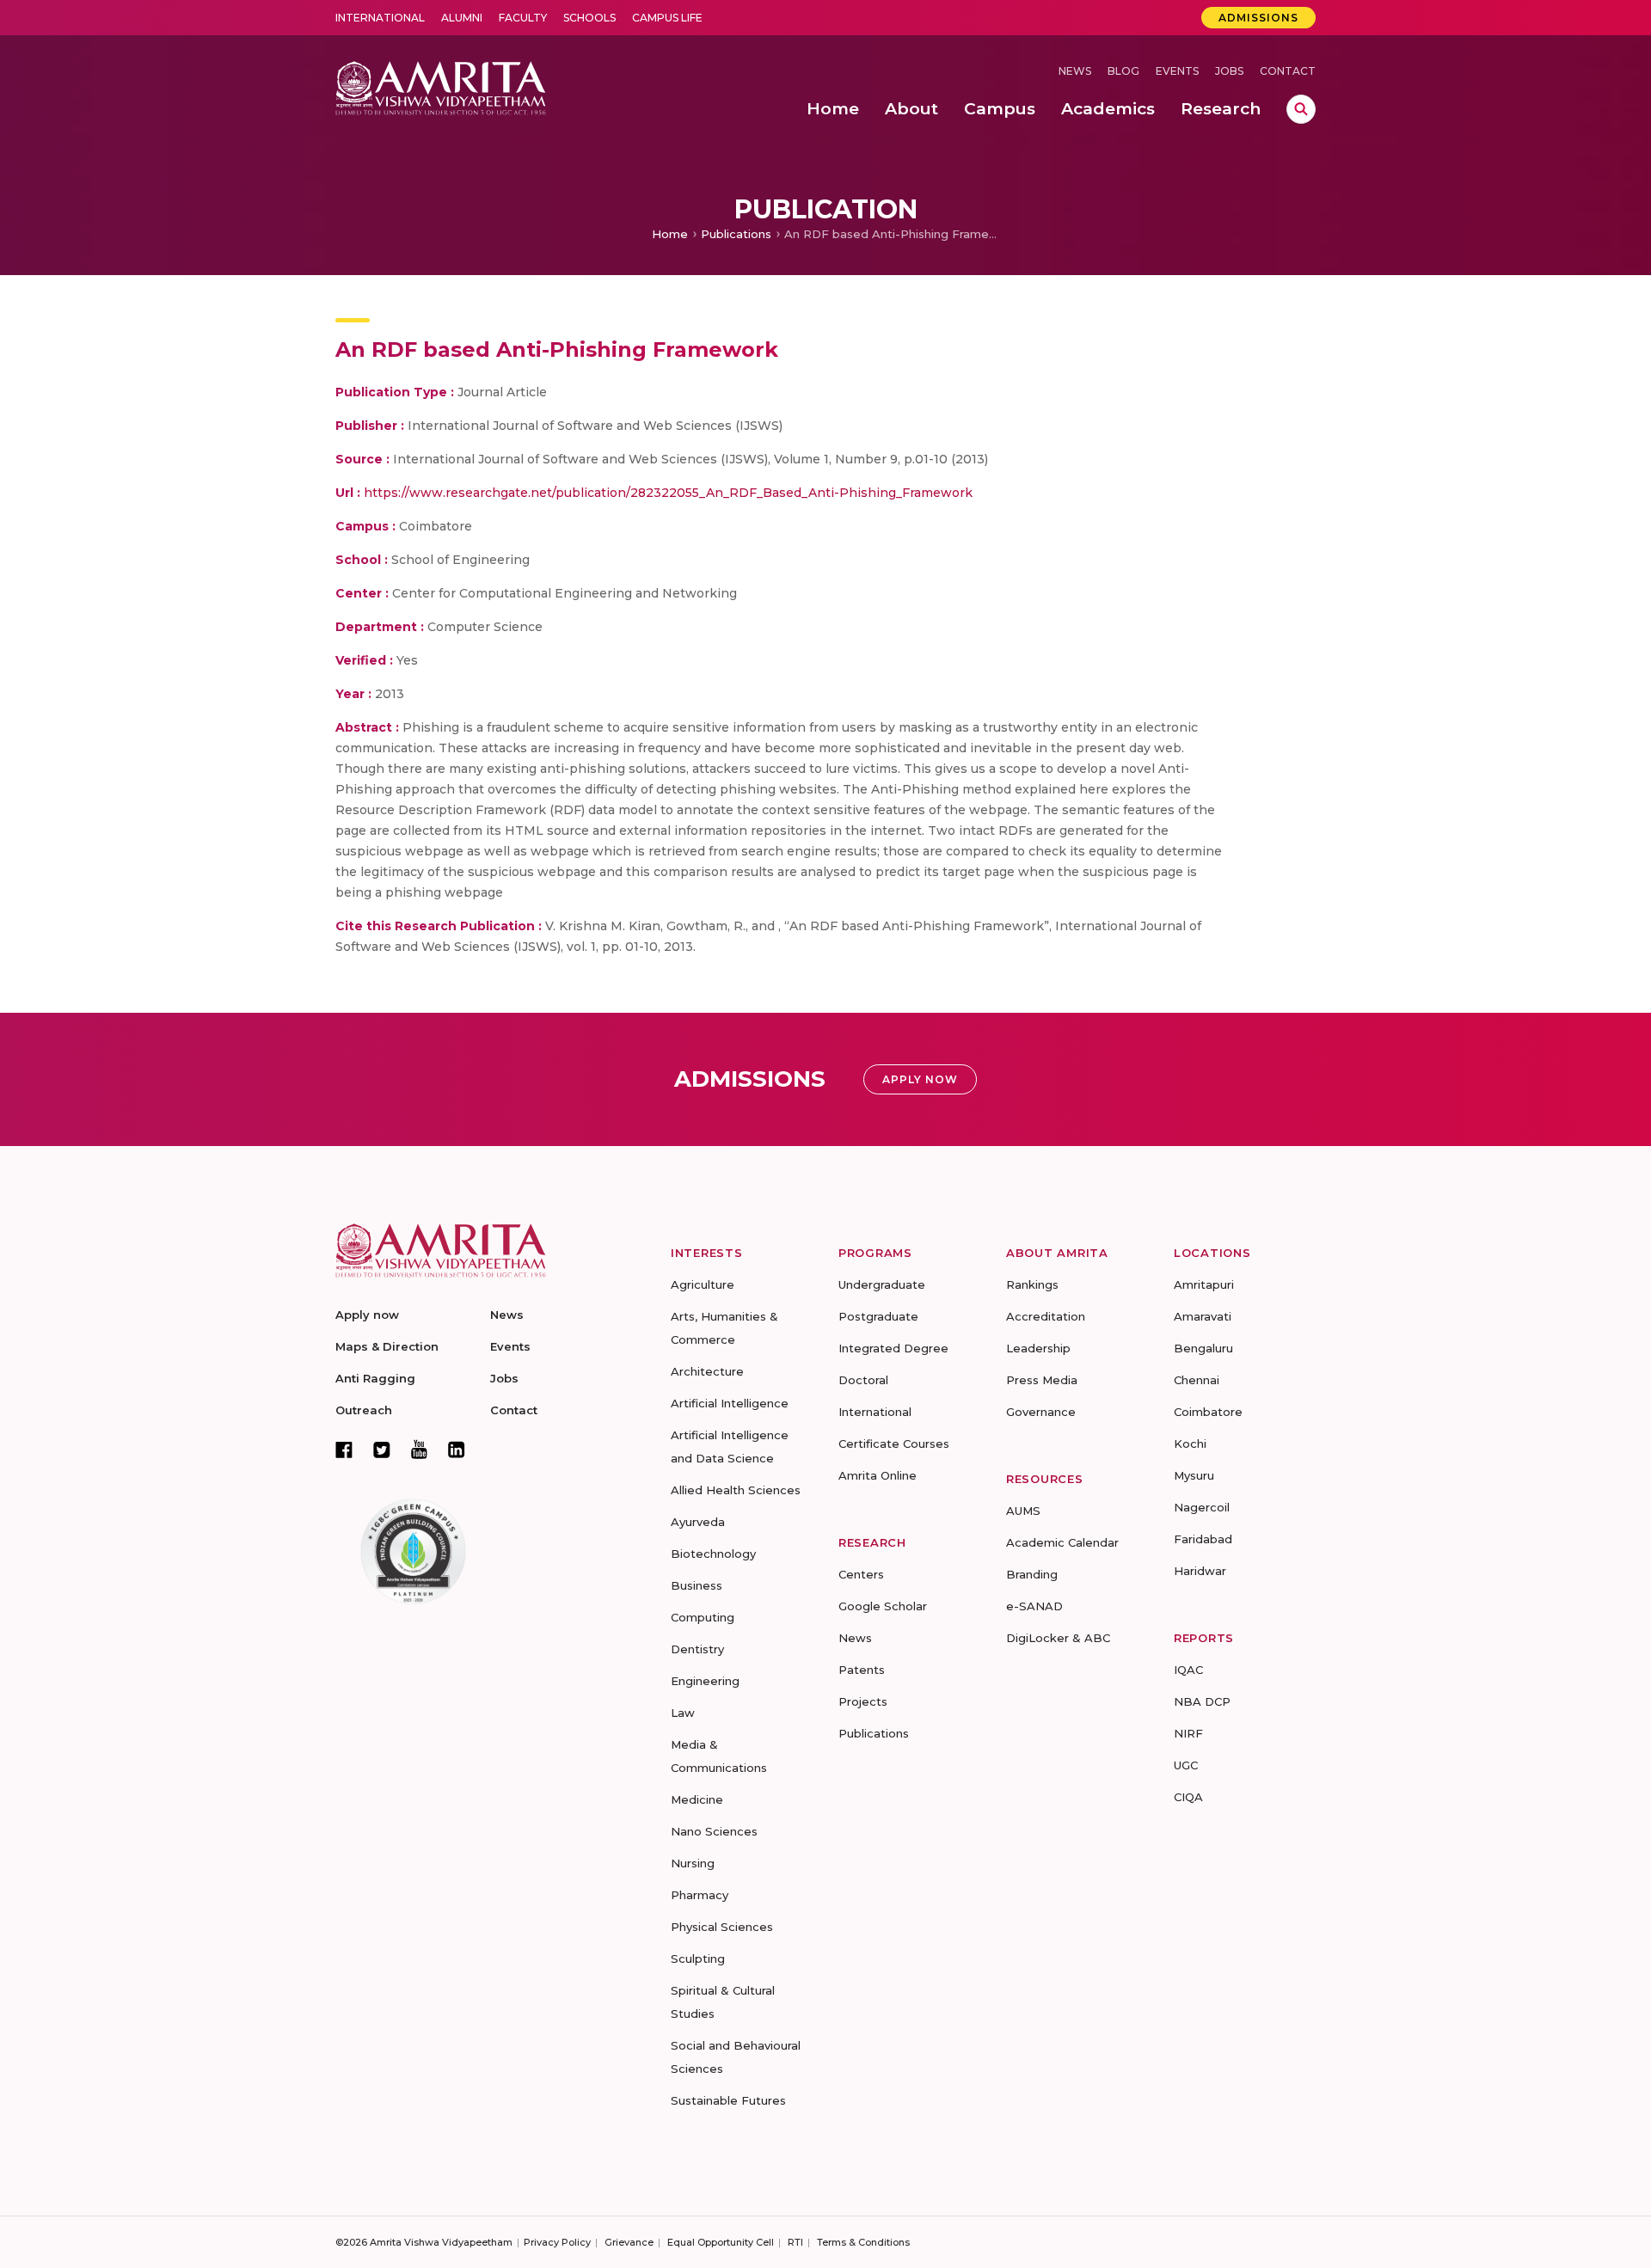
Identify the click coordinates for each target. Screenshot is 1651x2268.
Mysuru (1194, 1475)
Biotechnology (713, 1554)
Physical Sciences (722, 1927)
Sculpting (698, 1958)
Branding (1032, 1574)
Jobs (1229, 71)
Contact (1288, 71)
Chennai (1197, 1380)
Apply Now (920, 1079)
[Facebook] (344, 1450)
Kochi (1190, 1444)
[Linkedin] (457, 1450)
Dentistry (697, 1649)
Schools (589, 18)
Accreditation (1046, 1316)
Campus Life (667, 18)
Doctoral (863, 1380)
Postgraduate (878, 1316)
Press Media (1042, 1380)
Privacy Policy (557, 2242)
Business (697, 1585)
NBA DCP (1202, 1701)
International (380, 18)
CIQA (1188, 1797)
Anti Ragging (375, 1378)
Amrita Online (878, 1475)
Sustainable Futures (728, 2100)
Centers (861, 1574)
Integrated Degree (893, 1348)
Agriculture (703, 1284)
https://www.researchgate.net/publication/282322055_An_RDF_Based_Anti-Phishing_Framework (668, 493)
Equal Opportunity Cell (721, 2242)
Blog (1123, 71)
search (1301, 109)
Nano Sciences (714, 1831)
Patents (862, 1670)
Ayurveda (698, 1522)
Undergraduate (882, 1284)
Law (683, 1713)
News (1075, 71)
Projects (863, 1701)
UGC (1186, 1765)
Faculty (523, 18)
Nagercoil (1202, 1507)
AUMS (1023, 1511)
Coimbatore (1208, 1412)
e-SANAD (1034, 1606)
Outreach (364, 1410)
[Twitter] (382, 1450)
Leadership (1038, 1348)
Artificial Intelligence (730, 1403)
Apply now (367, 1315)
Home (670, 234)
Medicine (697, 1799)
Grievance (629, 2242)
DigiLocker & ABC (1058, 1638)
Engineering (705, 1681)
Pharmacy (700, 1895)
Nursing (693, 1863)
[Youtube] (419, 1449)
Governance (1041, 1412)
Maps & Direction (387, 1346)
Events (1177, 71)
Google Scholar (883, 1606)
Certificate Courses (894, 1444)
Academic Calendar (1062, 1542)
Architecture (707, 1371)
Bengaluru (1203, 1348)
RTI (795, 2242)
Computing (703, 1617)
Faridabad (1203, 1539)
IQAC (1188, 1670)
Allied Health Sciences (736, 1490)
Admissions (1258, 18)
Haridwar (1200, 1571)
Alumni (462, 18)
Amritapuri (1204, 1284)
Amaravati (1203, 1316)
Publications (736, 234)
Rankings (1032, 1284)
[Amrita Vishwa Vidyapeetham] (441, 86)
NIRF (1188, 1733)
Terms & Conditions (863, 2242)
